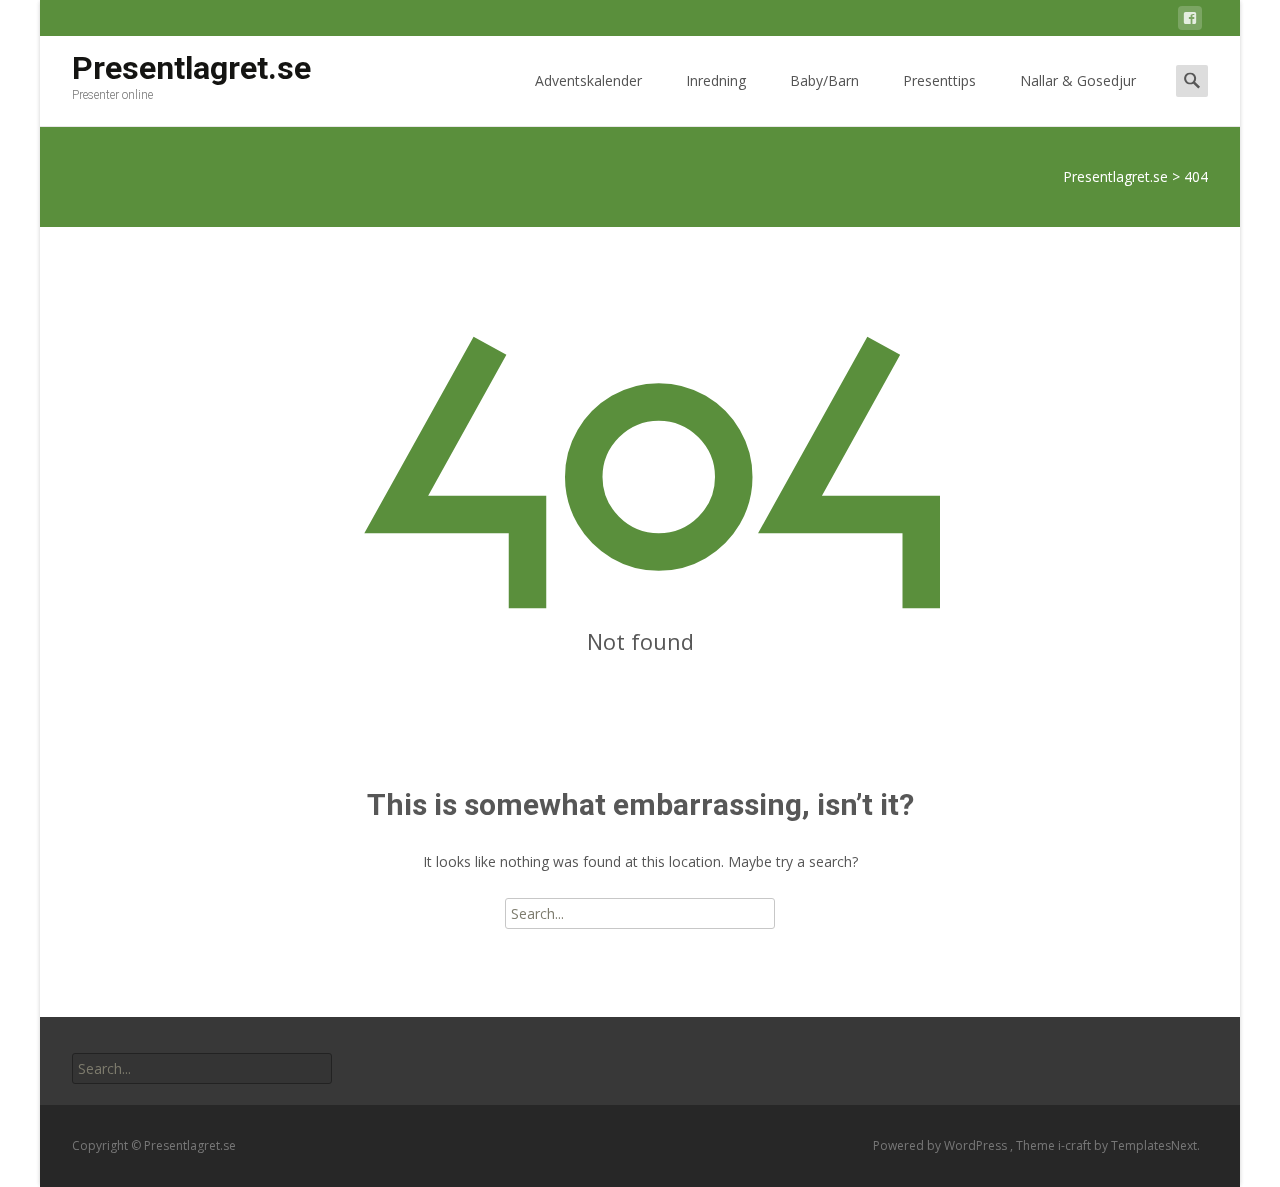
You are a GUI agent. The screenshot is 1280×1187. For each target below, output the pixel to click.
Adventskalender (588, 80)
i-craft (1076, 1145)
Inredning (716, 80)
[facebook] (1190, 21)
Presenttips (939, 80)
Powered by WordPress (941, 1145)
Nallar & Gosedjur (1078, 80)
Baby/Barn (824, 80)
